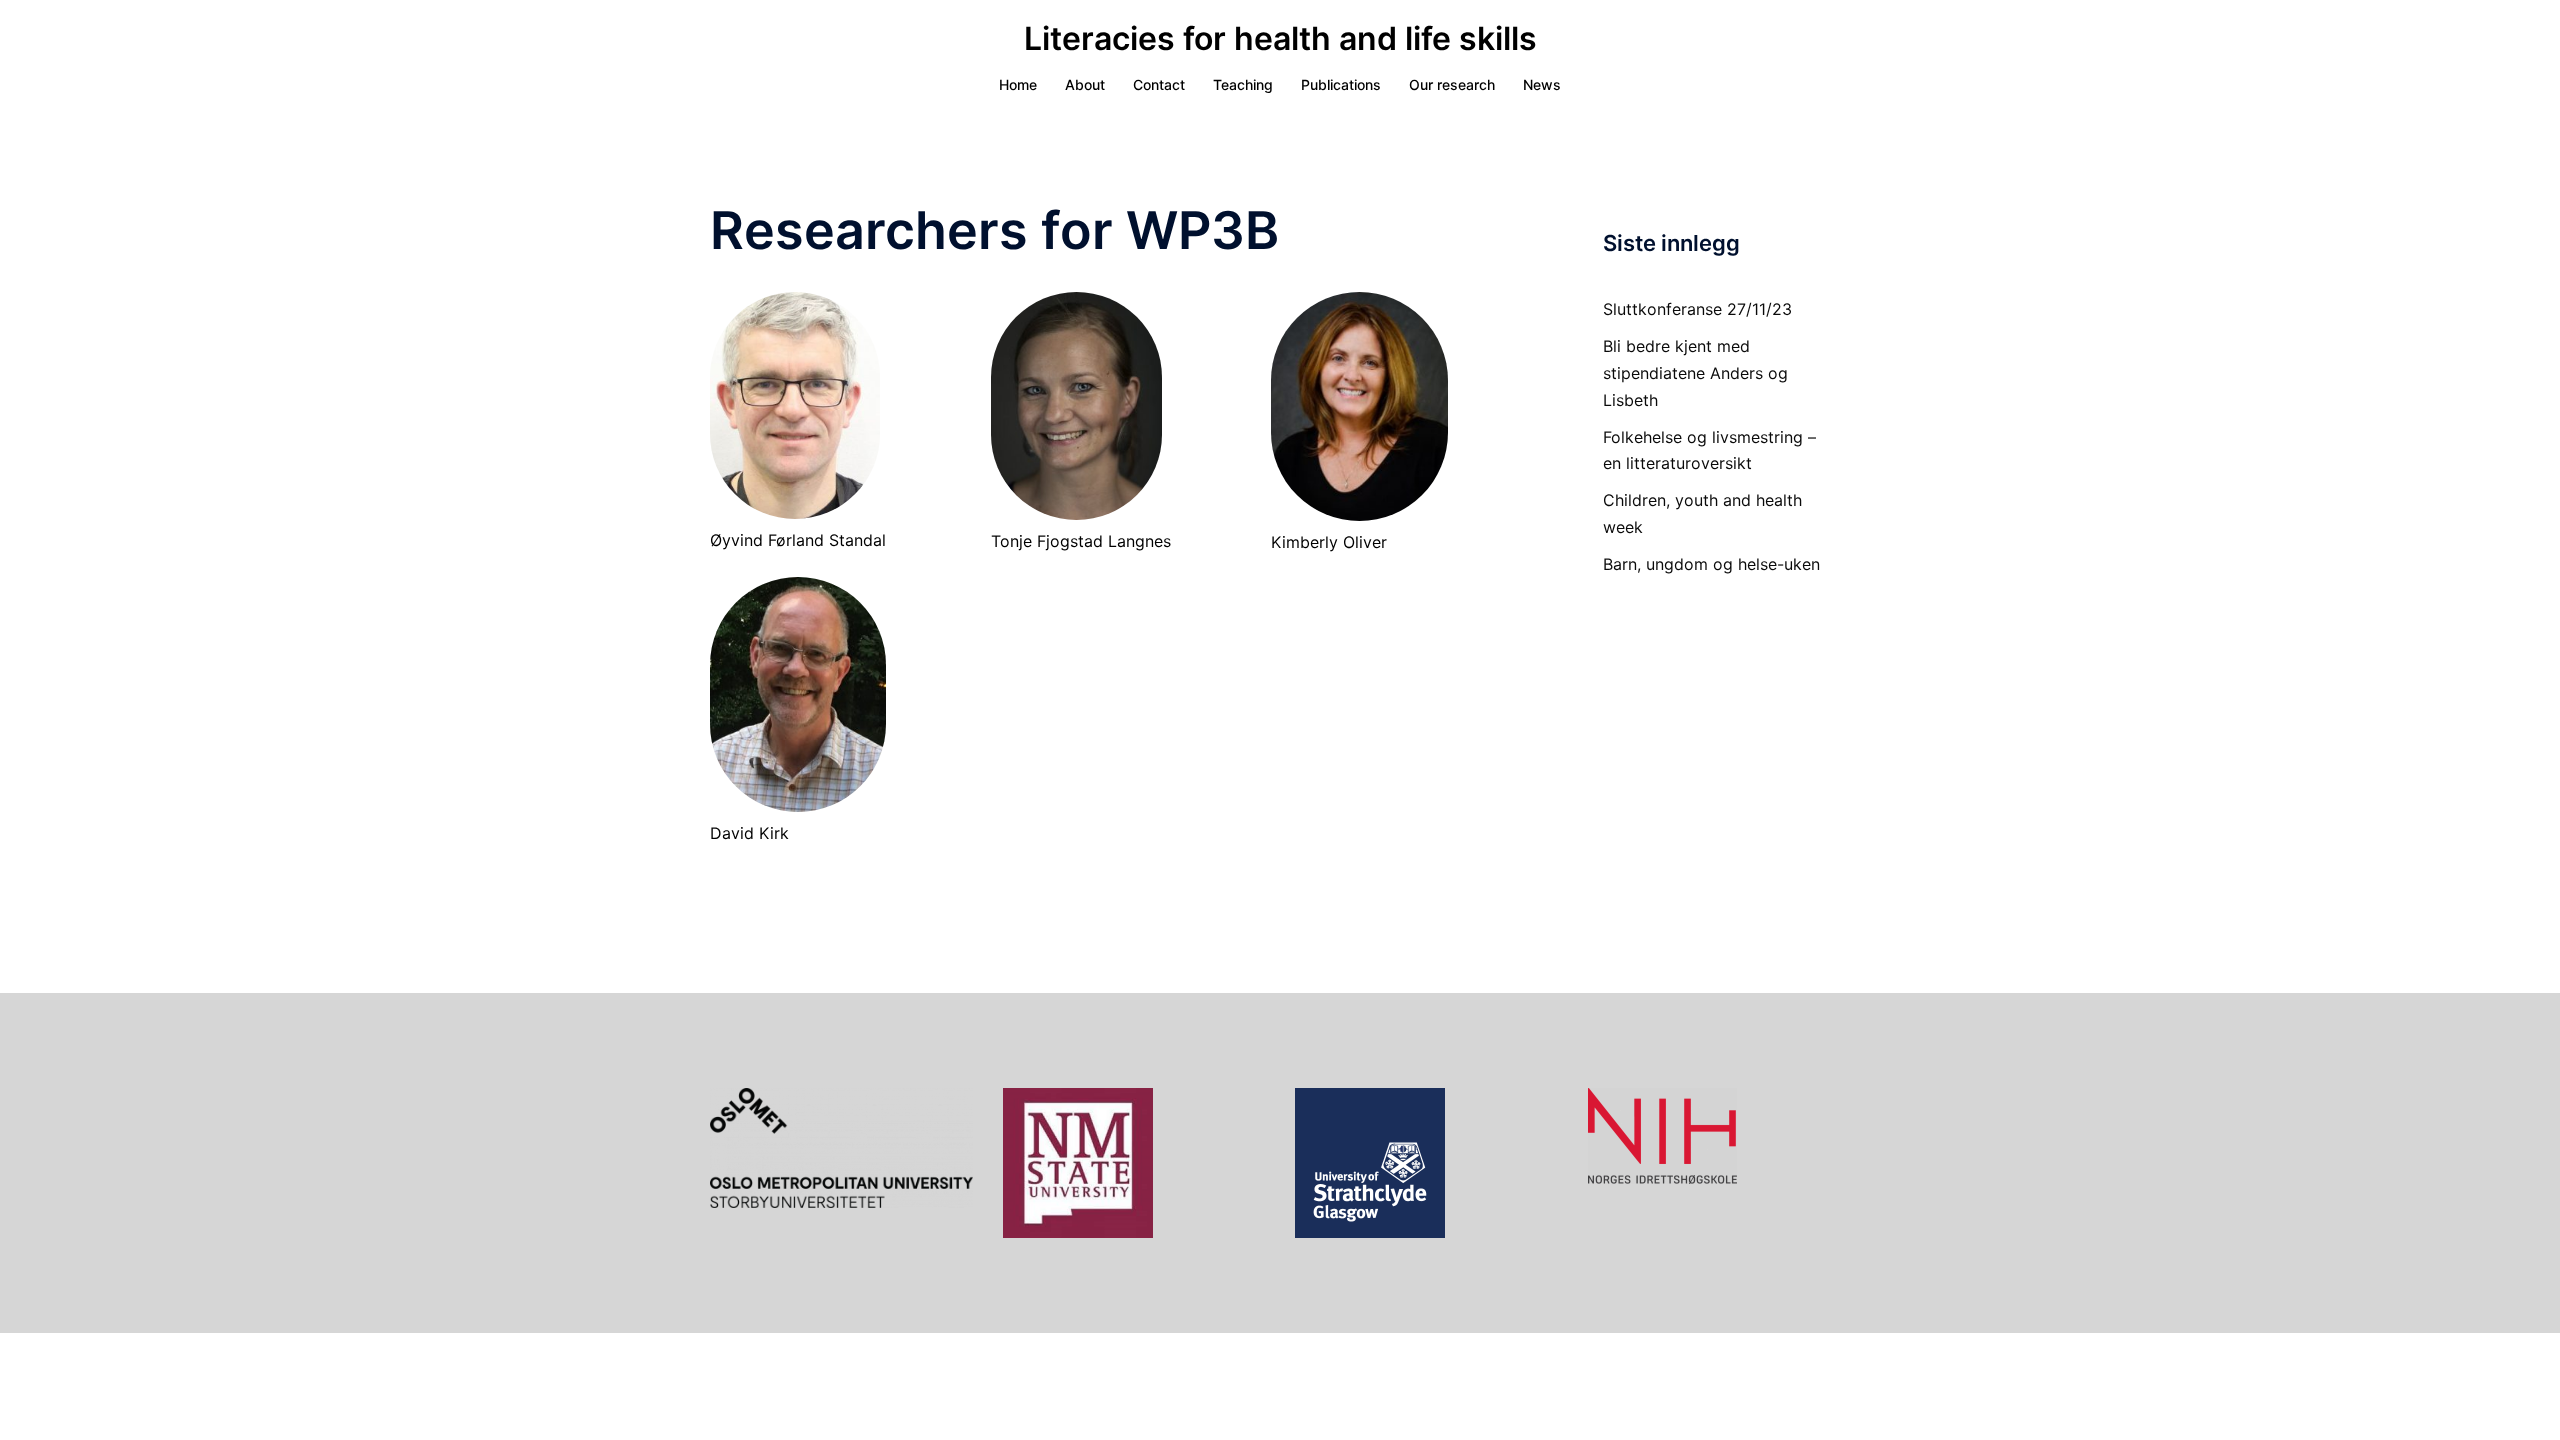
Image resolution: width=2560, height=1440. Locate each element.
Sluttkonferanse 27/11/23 (1697, 309)
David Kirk (749, 833)
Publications (1341, 84)
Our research (1452, 84)
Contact (1159, 84)
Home (1018, 84)
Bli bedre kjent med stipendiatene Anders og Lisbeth (1695, 373)
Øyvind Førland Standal (798, 540)
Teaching (1243, 84)
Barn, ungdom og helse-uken (1711, 564)
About (1085, 84)
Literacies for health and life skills (1280, 38)
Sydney (1225, 1366)
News (1542, 84)
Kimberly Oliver (1329, 542)
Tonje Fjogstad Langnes (1081, 541)
